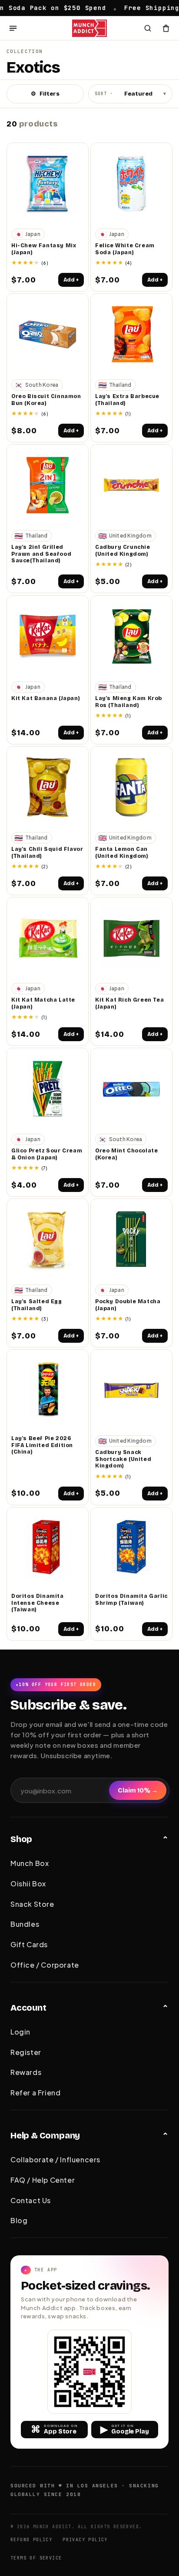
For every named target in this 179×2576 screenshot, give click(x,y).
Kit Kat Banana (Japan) (46, 698)
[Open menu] (13, 28)
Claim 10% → (138, 1791)
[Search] (148, 28)
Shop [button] (21, 1839)
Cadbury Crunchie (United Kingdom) (123, 551)
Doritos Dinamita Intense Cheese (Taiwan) (38, 1603)
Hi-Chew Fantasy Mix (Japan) (44, 249)
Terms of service (36, 2558)
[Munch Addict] (90, 28)
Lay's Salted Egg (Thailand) (37, 1305)
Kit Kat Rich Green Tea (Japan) (129, 1003)
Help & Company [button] (45, 2135)
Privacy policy (85, 2540)
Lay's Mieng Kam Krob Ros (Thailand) (129, 702)
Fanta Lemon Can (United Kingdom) (122, 853)
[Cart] (166, 28)
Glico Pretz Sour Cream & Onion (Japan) (47, 1154)
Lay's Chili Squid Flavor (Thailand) (47, 853)
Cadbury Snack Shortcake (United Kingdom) (123, 1459)
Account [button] (28, 2008)
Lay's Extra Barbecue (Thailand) (127, 400)
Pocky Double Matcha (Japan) (128, 1305)
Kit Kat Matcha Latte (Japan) (43, 1003)
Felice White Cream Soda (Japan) (125, 249)
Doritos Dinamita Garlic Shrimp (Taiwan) (131, 1600)
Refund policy (31, 2540)
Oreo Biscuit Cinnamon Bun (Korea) (46, 400)
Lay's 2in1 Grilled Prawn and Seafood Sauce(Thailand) (41, 554)
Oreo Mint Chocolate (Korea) (126, 1154)
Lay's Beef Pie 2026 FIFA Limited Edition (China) (42, 1445)
